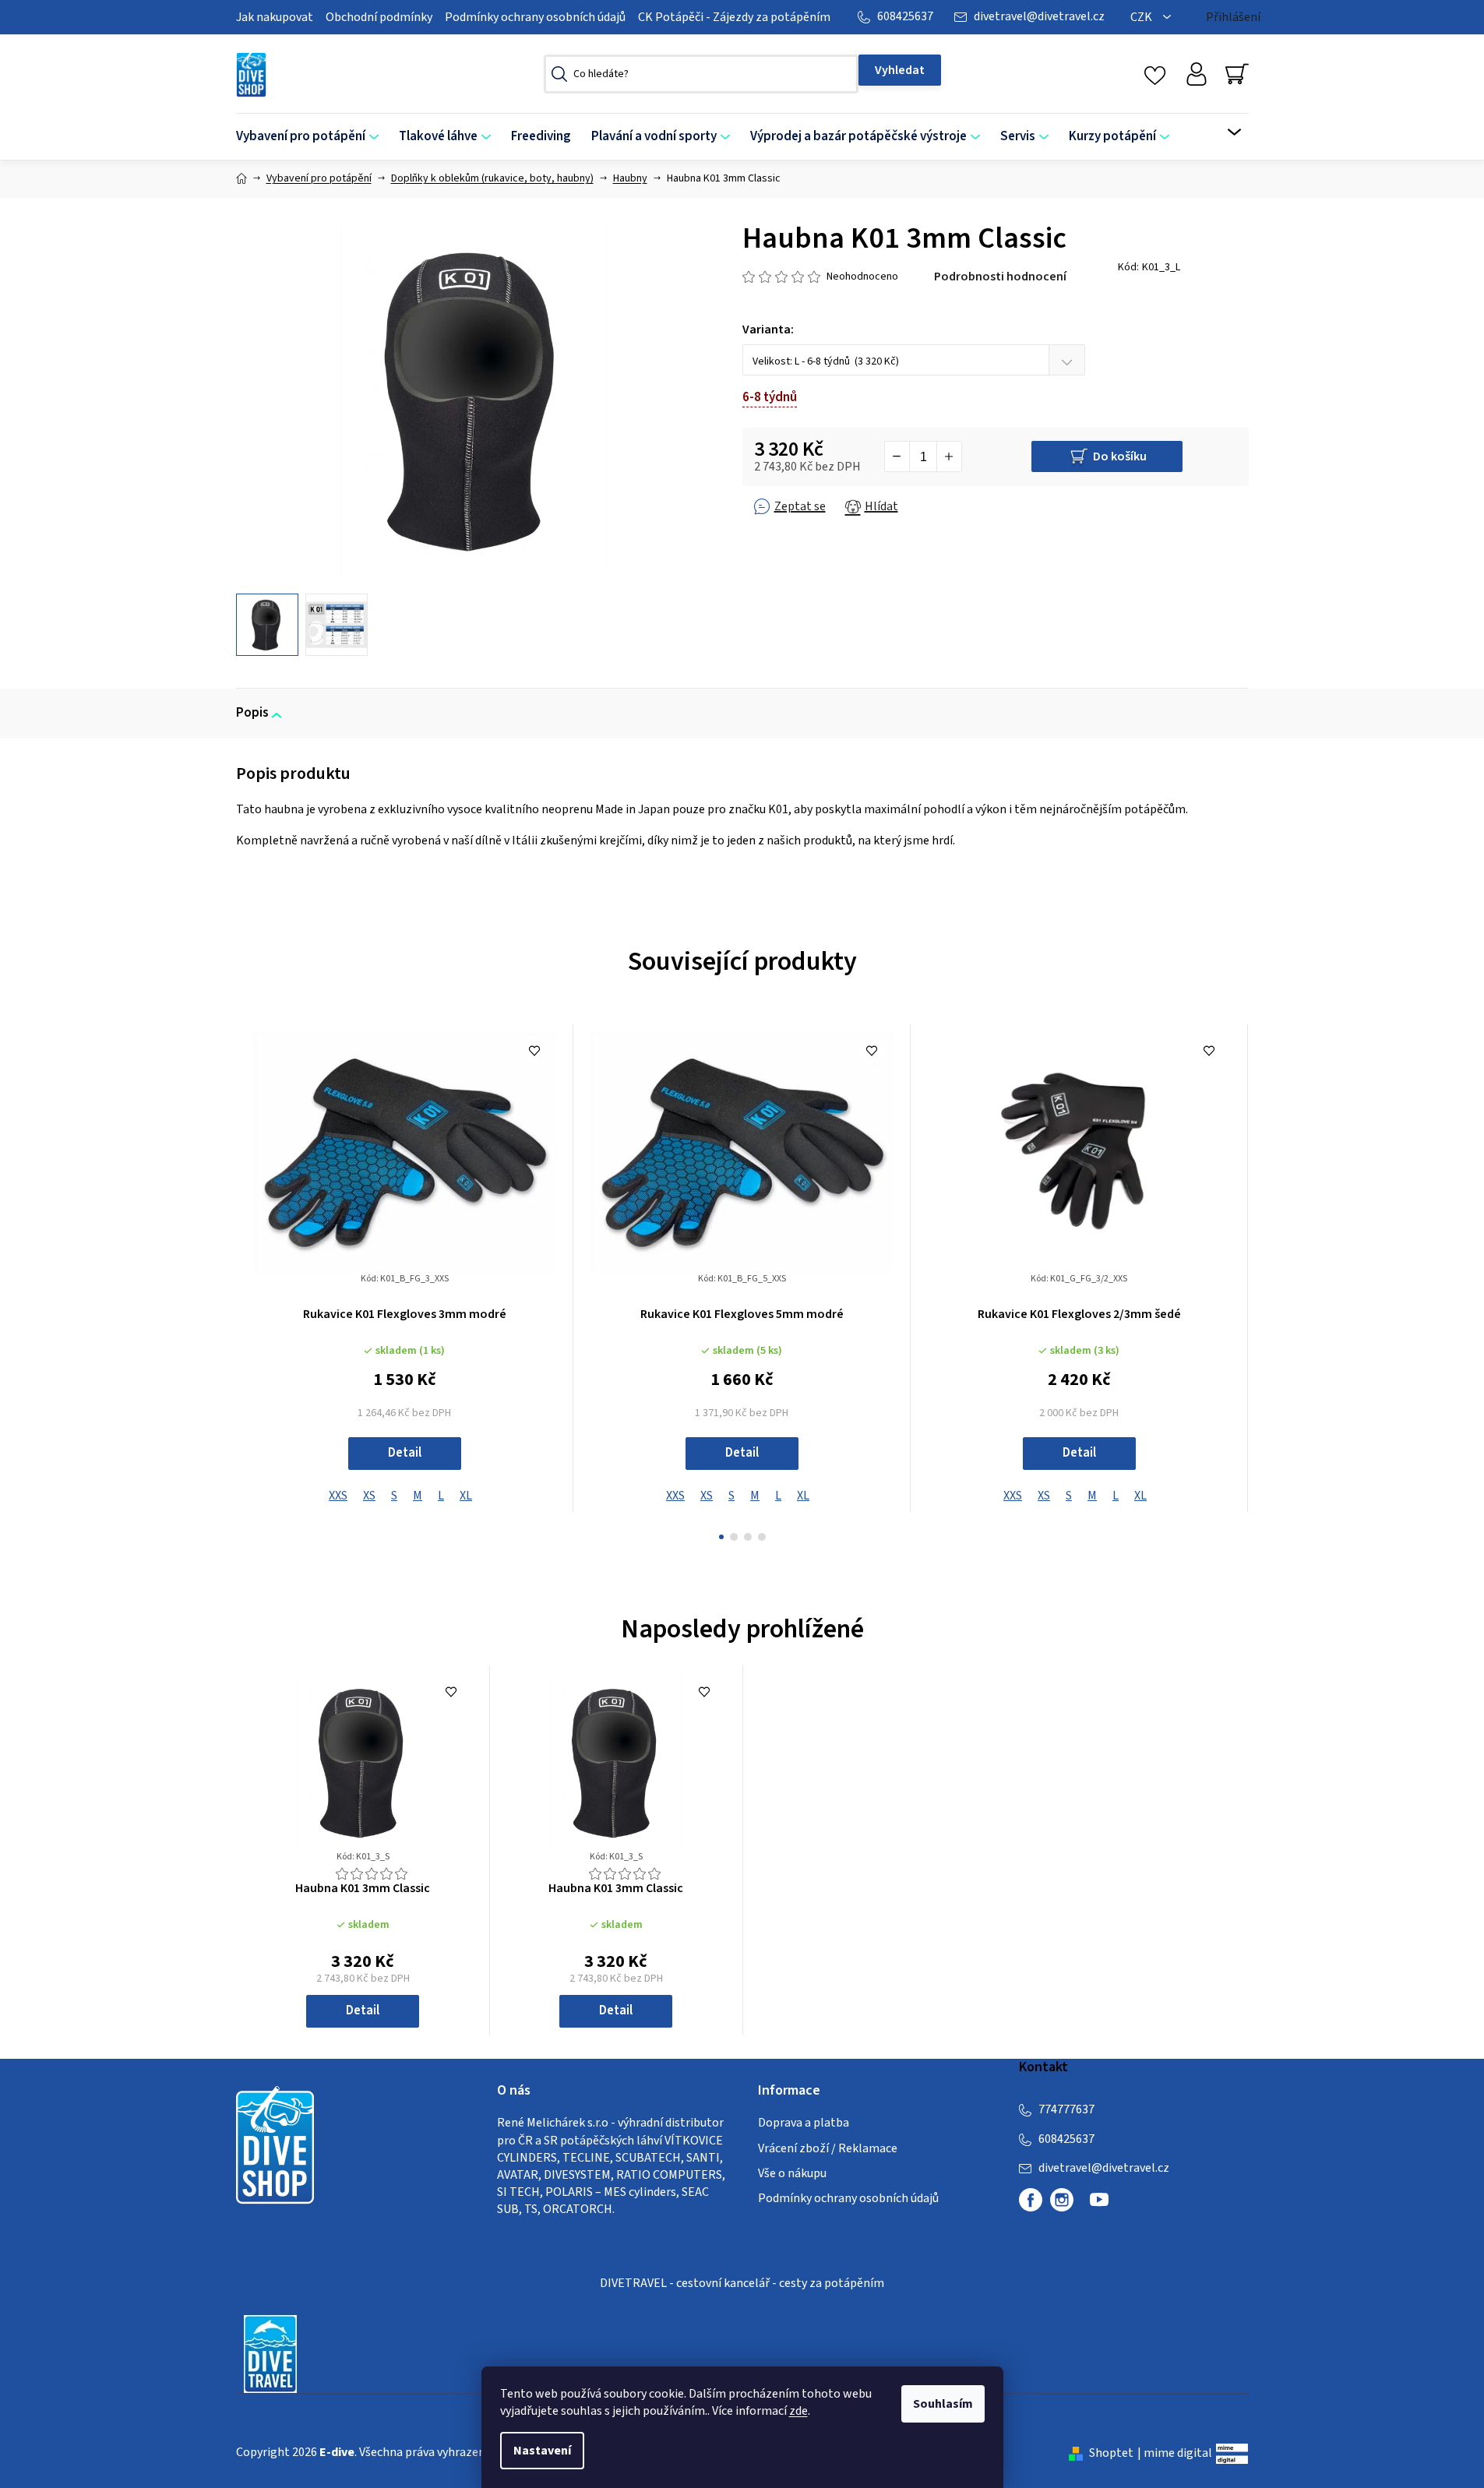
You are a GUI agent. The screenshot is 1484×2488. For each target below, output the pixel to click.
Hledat (900, 70)
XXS (338, 1496)
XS (369, 1496)
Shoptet (1111, 2453)
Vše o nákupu (792, 2173)
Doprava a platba (804, 2123)
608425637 (905, 16)
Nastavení (542, 2451)
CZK (1142, 17)
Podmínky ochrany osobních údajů (535, 17)
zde (798, 2411)
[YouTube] (1099, 2206)
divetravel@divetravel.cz (1039, 16)
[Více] (1224, 132)
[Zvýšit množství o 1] (949, 456)
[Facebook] (1031, 2200)
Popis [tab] (252, 713)
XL (466, 1496)
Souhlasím (943, 2404)
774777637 (1066, 2109)
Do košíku (1120, 456)
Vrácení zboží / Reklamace (828, 2148)
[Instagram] (1062, 2200)
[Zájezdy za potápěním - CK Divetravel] (270, 2353)
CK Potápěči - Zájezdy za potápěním (734, 17)
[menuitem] (312, 137)
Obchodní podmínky (379, 17)
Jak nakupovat (275, 17)
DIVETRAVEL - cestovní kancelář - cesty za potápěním (742, 2283)
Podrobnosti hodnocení (1000, 277)
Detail (405, 1453)
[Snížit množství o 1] (897, 456)
